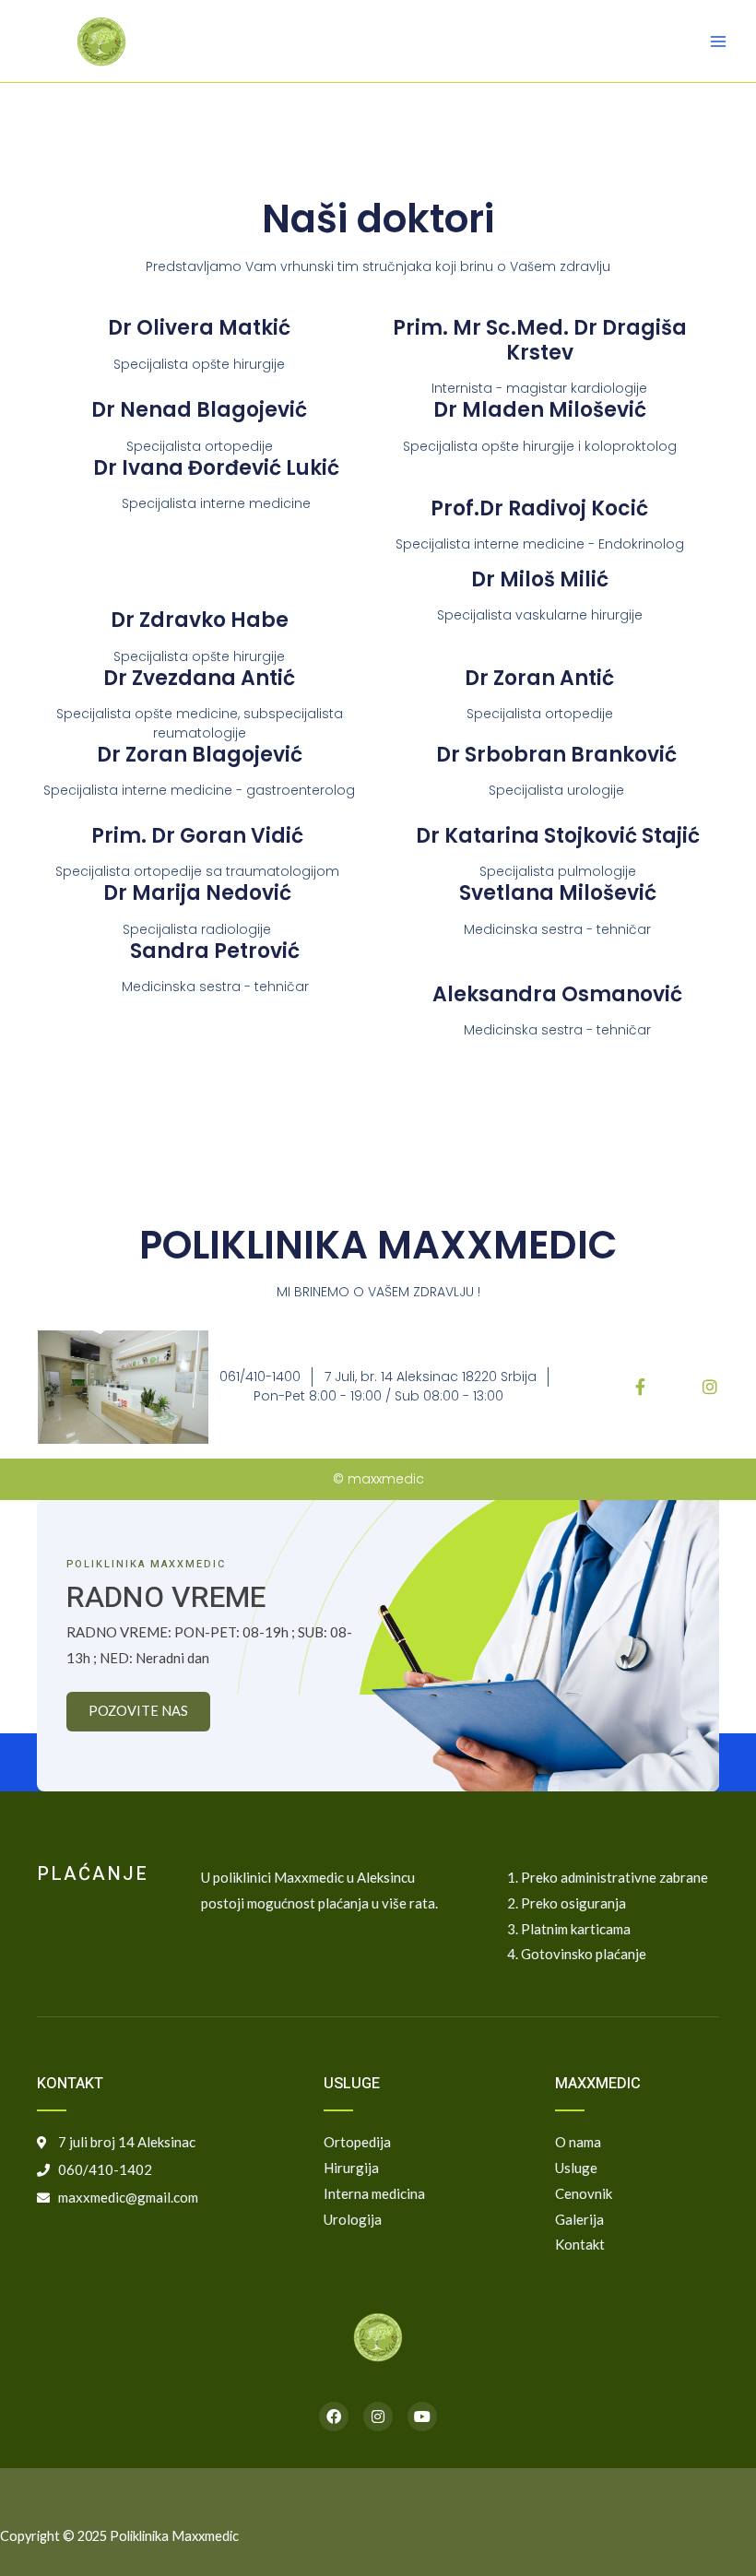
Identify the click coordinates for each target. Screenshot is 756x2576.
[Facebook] (334, 2416)
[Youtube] (422, 2416)
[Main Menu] (718, 41)
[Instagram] (378, 2416)
